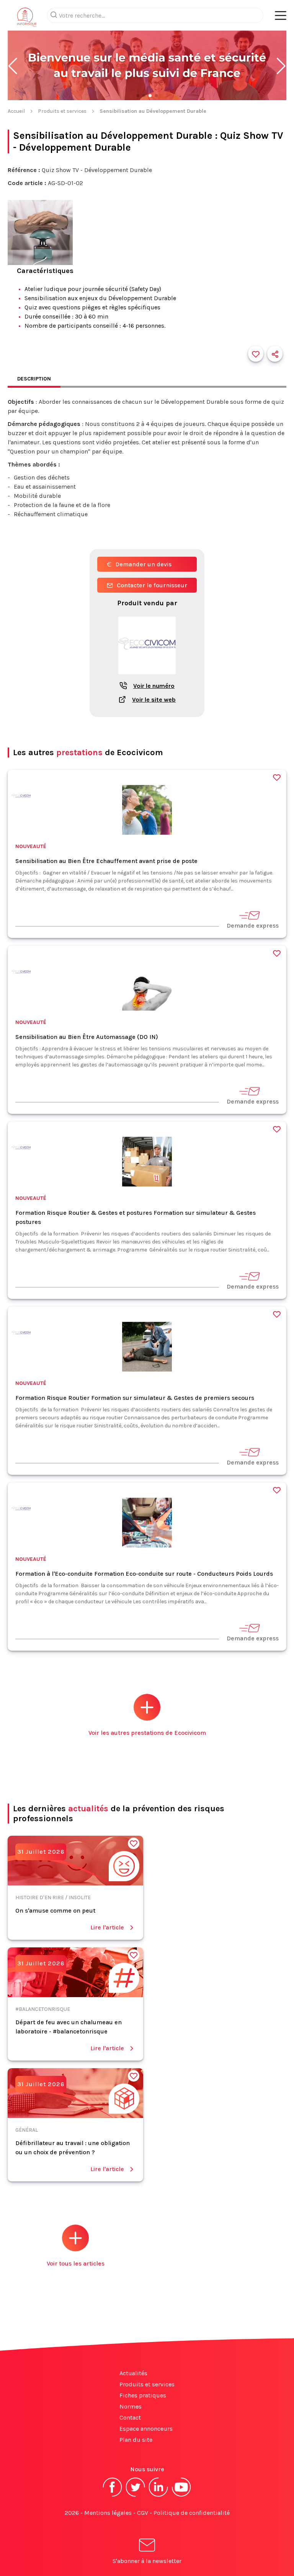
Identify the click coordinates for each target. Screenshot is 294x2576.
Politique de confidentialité (192, 2513)
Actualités (133, 2373)
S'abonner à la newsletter (147, 2561)
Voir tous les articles (76, 2263)
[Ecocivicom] (21, 798)
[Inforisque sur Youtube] (181, 2496)
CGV (143, 2513)
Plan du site (136, 2440)
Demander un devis (143, 564)
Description (34, 379)
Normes (131, 2406)
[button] (13, 66)
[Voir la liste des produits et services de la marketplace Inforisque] (147, 66)
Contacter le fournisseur (152, 585)
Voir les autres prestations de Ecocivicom (147, 1733)
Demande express (253, 926)
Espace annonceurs (146, 2429)
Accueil (16, 111)
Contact (130, 2418)
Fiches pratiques (143, 2395)
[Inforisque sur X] (136, 2496)
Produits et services (62, 111)
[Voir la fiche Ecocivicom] (147, 678)
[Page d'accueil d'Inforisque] (27, 19)
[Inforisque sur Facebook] (113, 2496)
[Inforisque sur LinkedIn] (158, 2496)
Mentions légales (108, 2513)
